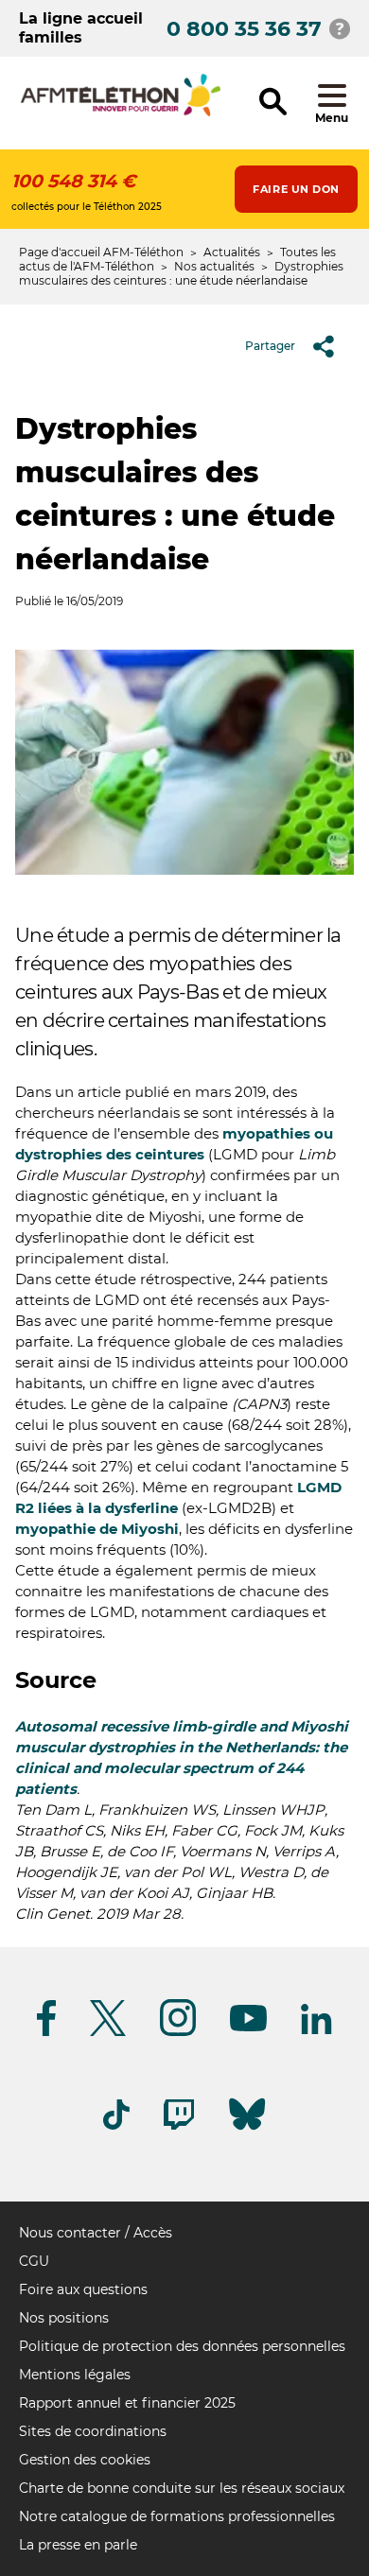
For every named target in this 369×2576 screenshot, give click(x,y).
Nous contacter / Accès (96, 2233)
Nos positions (64, 2318)
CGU (34, 2261)
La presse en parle (78, 2545)
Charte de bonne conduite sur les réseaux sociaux (182, 2488)
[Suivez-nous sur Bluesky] (247, 2130)
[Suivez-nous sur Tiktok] (116, 2126)
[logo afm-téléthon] (121, 113)
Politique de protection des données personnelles (182, 2346)
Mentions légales (75, 2375)
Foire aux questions (83, 2289)
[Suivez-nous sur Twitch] (179, 2126)
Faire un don (296, 189)
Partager (270, 346)
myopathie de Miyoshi (97, 1529)
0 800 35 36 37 (244, 29)
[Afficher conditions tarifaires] (340, 28)
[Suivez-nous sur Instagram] (178, 2033)
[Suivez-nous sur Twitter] (108, 2033)
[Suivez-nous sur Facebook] (46, 2033)
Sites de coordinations (93, 2431)
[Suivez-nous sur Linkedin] (317, 2031)
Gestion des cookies (85, 2460)
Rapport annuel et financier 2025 (127, 2403)
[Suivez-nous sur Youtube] (248, 2028)
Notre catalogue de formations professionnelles (177, 2516)
